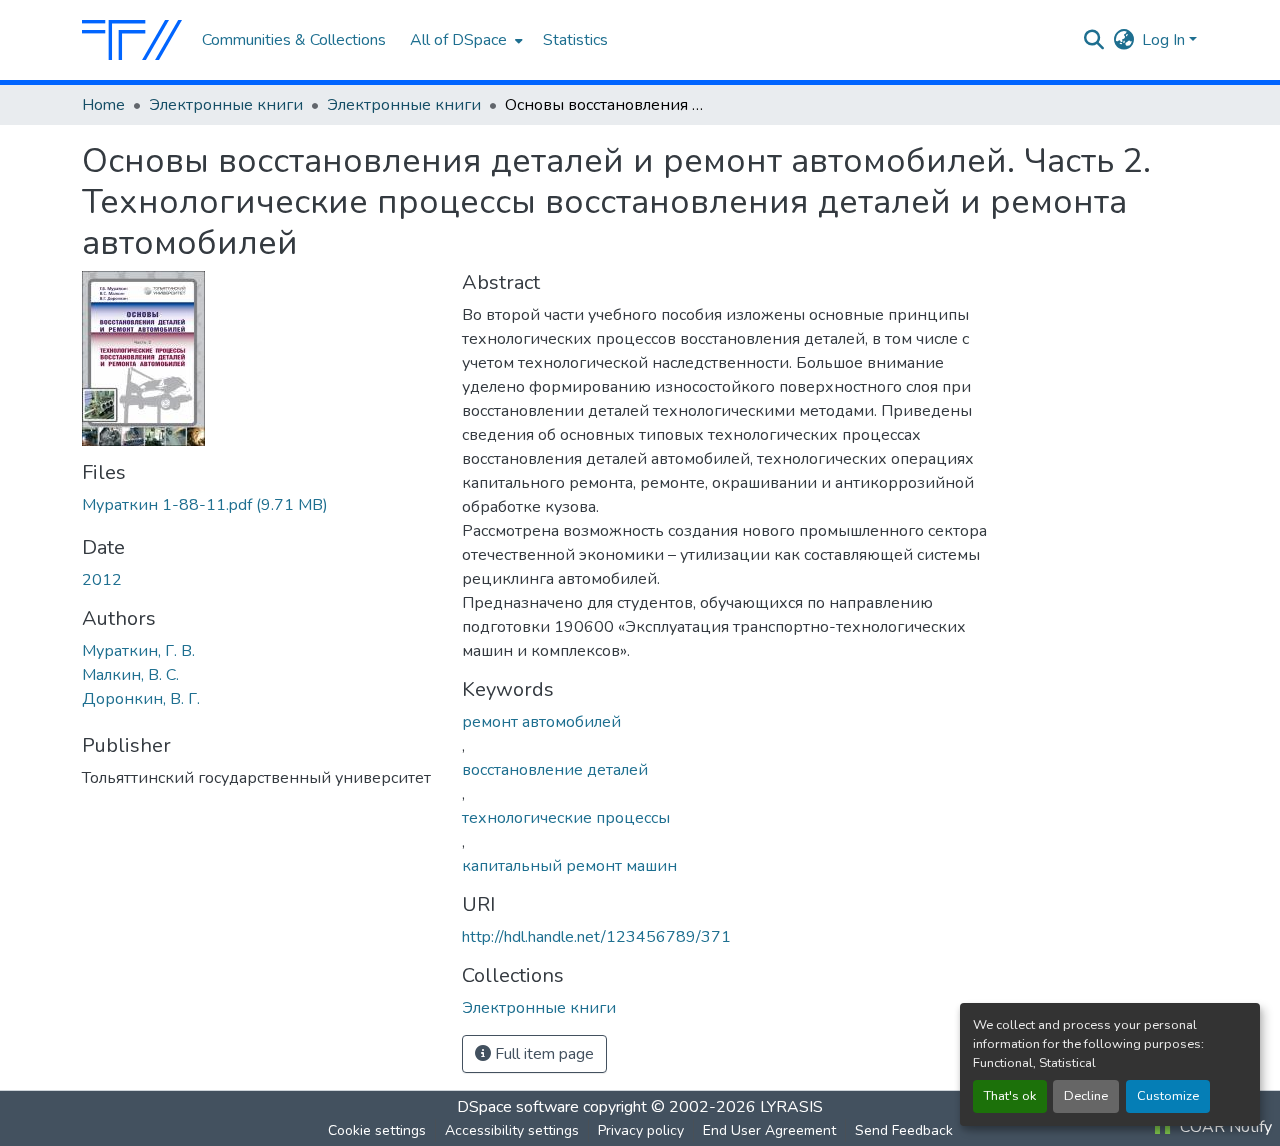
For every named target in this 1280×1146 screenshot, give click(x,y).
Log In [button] (1165, 40)
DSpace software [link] (518, 1107)
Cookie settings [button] (377, 1130)
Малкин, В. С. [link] (130, 675)
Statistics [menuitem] (575, 40)
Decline (1086, 1096)
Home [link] (103, 105)
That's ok (1010, 1096)
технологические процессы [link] (566, 818)
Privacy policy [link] (641, 1130)
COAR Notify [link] (1224, 1127)
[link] (260, 505)
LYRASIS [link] (791, 1107)
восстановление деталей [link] (555, 770)
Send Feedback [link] (904, 1130)
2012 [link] (102, 580)
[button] (132, 40)
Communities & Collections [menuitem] (294, 40)
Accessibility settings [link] (512, 1130)
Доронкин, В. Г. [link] (141, 699)
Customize (1168, 1096)
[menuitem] (464, 40)
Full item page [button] (542, 1054)
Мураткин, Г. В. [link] (138, 651)
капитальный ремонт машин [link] (569, 866)
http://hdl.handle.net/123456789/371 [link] (596, 937)
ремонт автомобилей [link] (541, 722)
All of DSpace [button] (458, 40)
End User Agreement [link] (769, 1130)
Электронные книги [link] (226, 105)
